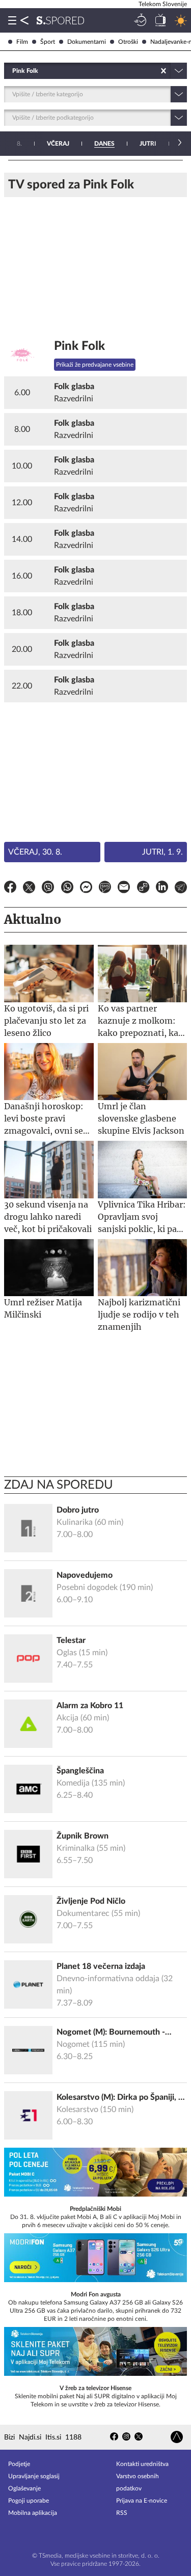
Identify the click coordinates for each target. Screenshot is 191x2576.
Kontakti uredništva (142, 2464)
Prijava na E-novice (142, 2501)
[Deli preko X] (29, 889)
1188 (73, 2437)
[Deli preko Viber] (48, 889)
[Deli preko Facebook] (10, 889)
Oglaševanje (24, 2488)
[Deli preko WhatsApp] (67, 889)
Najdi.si (30, 2437)
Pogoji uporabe (29, 2501)
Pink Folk (79, 346)
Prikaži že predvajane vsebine (95, 365)
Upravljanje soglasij (34, 2476)
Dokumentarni (87, 42)
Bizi (9, 2437)
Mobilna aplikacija (33, 2513)
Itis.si (53, 2437)
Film (22, 42)
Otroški (128, 42)
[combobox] (13, 71)
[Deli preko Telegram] (181, 889)
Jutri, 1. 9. (162, 852)
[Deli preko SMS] (105, 889)
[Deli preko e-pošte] (124, 889)
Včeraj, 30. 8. (35, 852)
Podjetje (19, 2464)
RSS (122, 2513)
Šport (48, 42)
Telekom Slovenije (163, 4)
